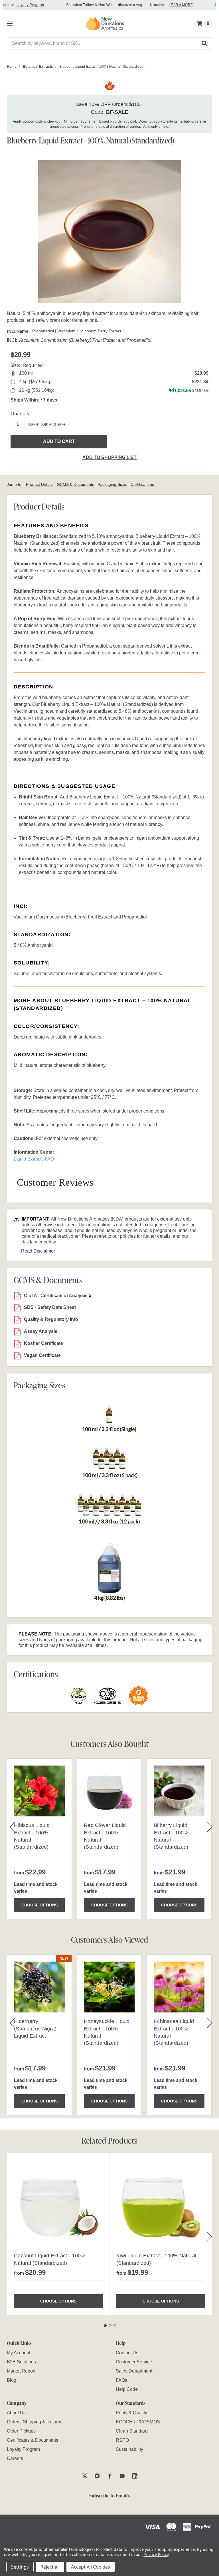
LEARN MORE (167, 5)
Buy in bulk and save (47, 424)
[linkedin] (135, 2476)
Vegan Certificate (42, 1355)
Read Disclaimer (38, 1251)
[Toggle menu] (9, 22)
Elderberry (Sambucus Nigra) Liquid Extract (35, 2028)
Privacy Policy (156, 2554)
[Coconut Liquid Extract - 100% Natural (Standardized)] (58, 2204)
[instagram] (97, 2476)
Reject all (50, 2567)
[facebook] (110, 2476)
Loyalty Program (17, 5)
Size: (27, 365)
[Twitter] (85, 2476)
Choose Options (39, 1905)
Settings (20, 2567)
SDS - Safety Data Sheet (50, 1307)
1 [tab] (105, 2326)
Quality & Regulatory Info (51, 1319)
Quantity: (21, 414)
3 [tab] (115, 2326)
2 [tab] (110, 2326)
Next (209, 2237)
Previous (8, 2237)
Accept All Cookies (91, 2567)
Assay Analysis (41, 1331)
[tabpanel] (58, 2234)
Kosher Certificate (43, 1343)
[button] (205, 43)
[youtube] (122, 2476)
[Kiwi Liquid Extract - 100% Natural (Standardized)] (161, 2204)
